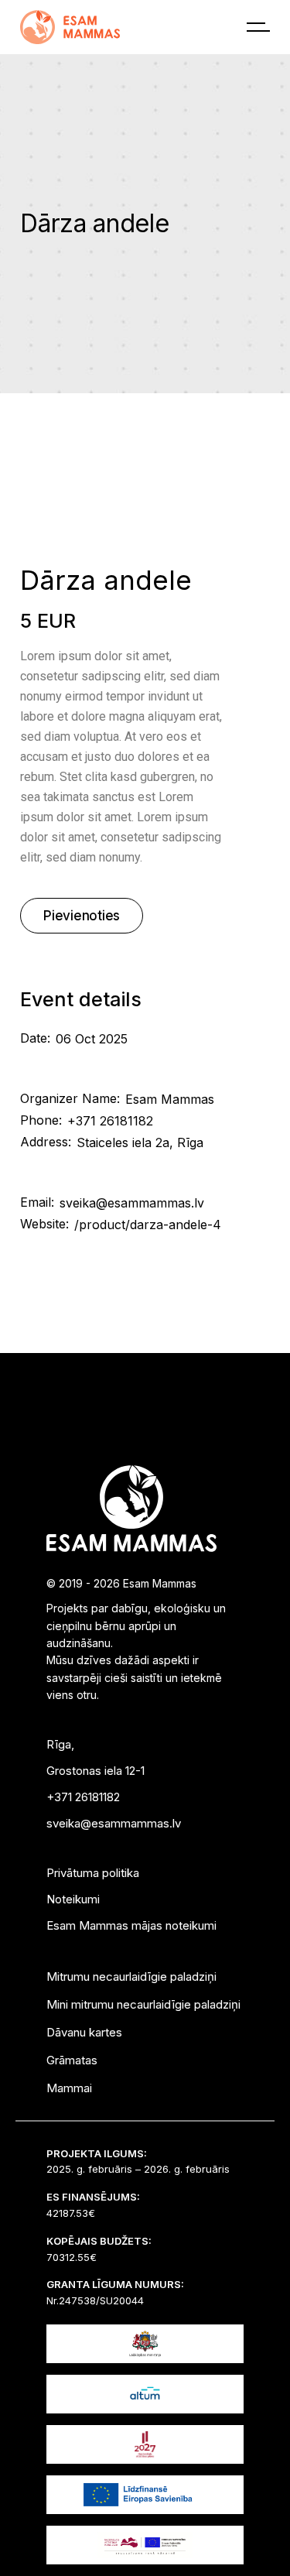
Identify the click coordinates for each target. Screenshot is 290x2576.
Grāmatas (72, 2060)
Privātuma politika (93, 1873)
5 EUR (48, 621)
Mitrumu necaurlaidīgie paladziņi (131, 1977)
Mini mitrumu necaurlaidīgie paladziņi (143, 2004)
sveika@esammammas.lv (132, 1203)
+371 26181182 (110, 1121)
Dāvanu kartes (84, 2032)
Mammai (69, 2088)
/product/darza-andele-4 (148, 1225)
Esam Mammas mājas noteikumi (131, 1925)
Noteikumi (73, 1899)
